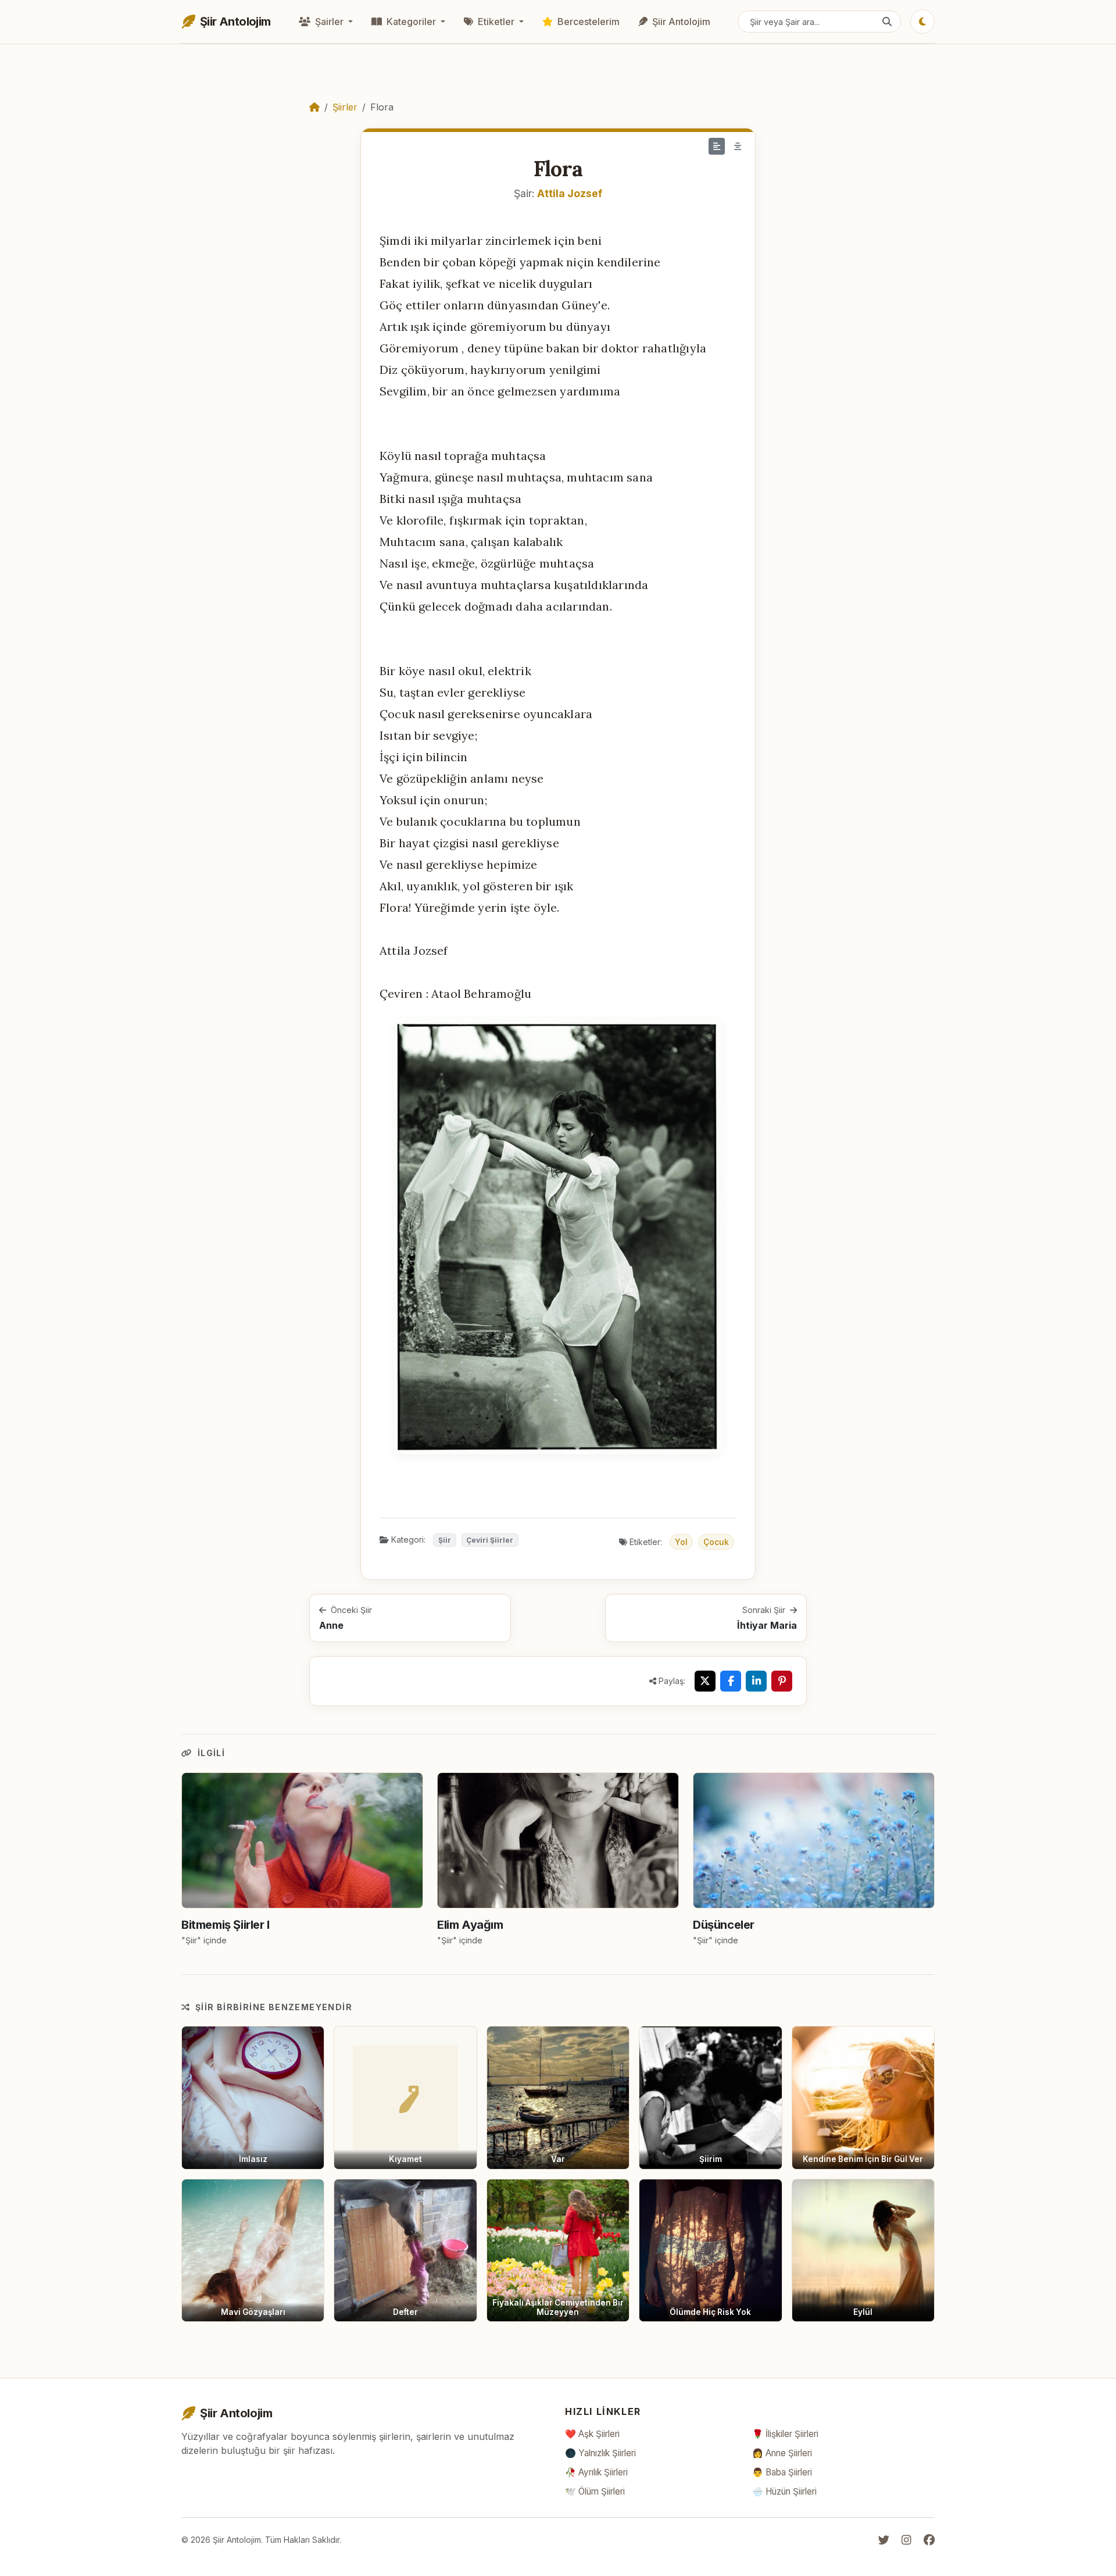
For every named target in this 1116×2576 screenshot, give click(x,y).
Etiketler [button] (496, 22)
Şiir (445, 1540)
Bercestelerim (587, 22)
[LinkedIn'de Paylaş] (756, 1681)
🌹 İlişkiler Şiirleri (785, 2434)
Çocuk (716, 1542)
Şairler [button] (329, 22)
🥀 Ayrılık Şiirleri (596, 2472)
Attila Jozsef (570, 193)
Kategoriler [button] (411, 22)
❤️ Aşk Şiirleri (592, 2434)
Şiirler (345, 107)
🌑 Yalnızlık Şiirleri (600, 2453)
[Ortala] (738, 146)
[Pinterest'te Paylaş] (782, 1681)
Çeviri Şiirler (490, 1540)
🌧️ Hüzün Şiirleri (784, 2491)
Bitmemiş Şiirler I (226, 1925)
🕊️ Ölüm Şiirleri (595, 2491)
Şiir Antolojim (680, 22)
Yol (681, 1542)
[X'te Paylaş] (705, 1681)
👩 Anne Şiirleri (782, 2453)
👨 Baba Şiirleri (782, 2472)
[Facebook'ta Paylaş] (731, 1681)
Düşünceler (724, 1925)
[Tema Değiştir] (922, 22)
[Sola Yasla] (717, 146)
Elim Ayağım (470, 1925)
